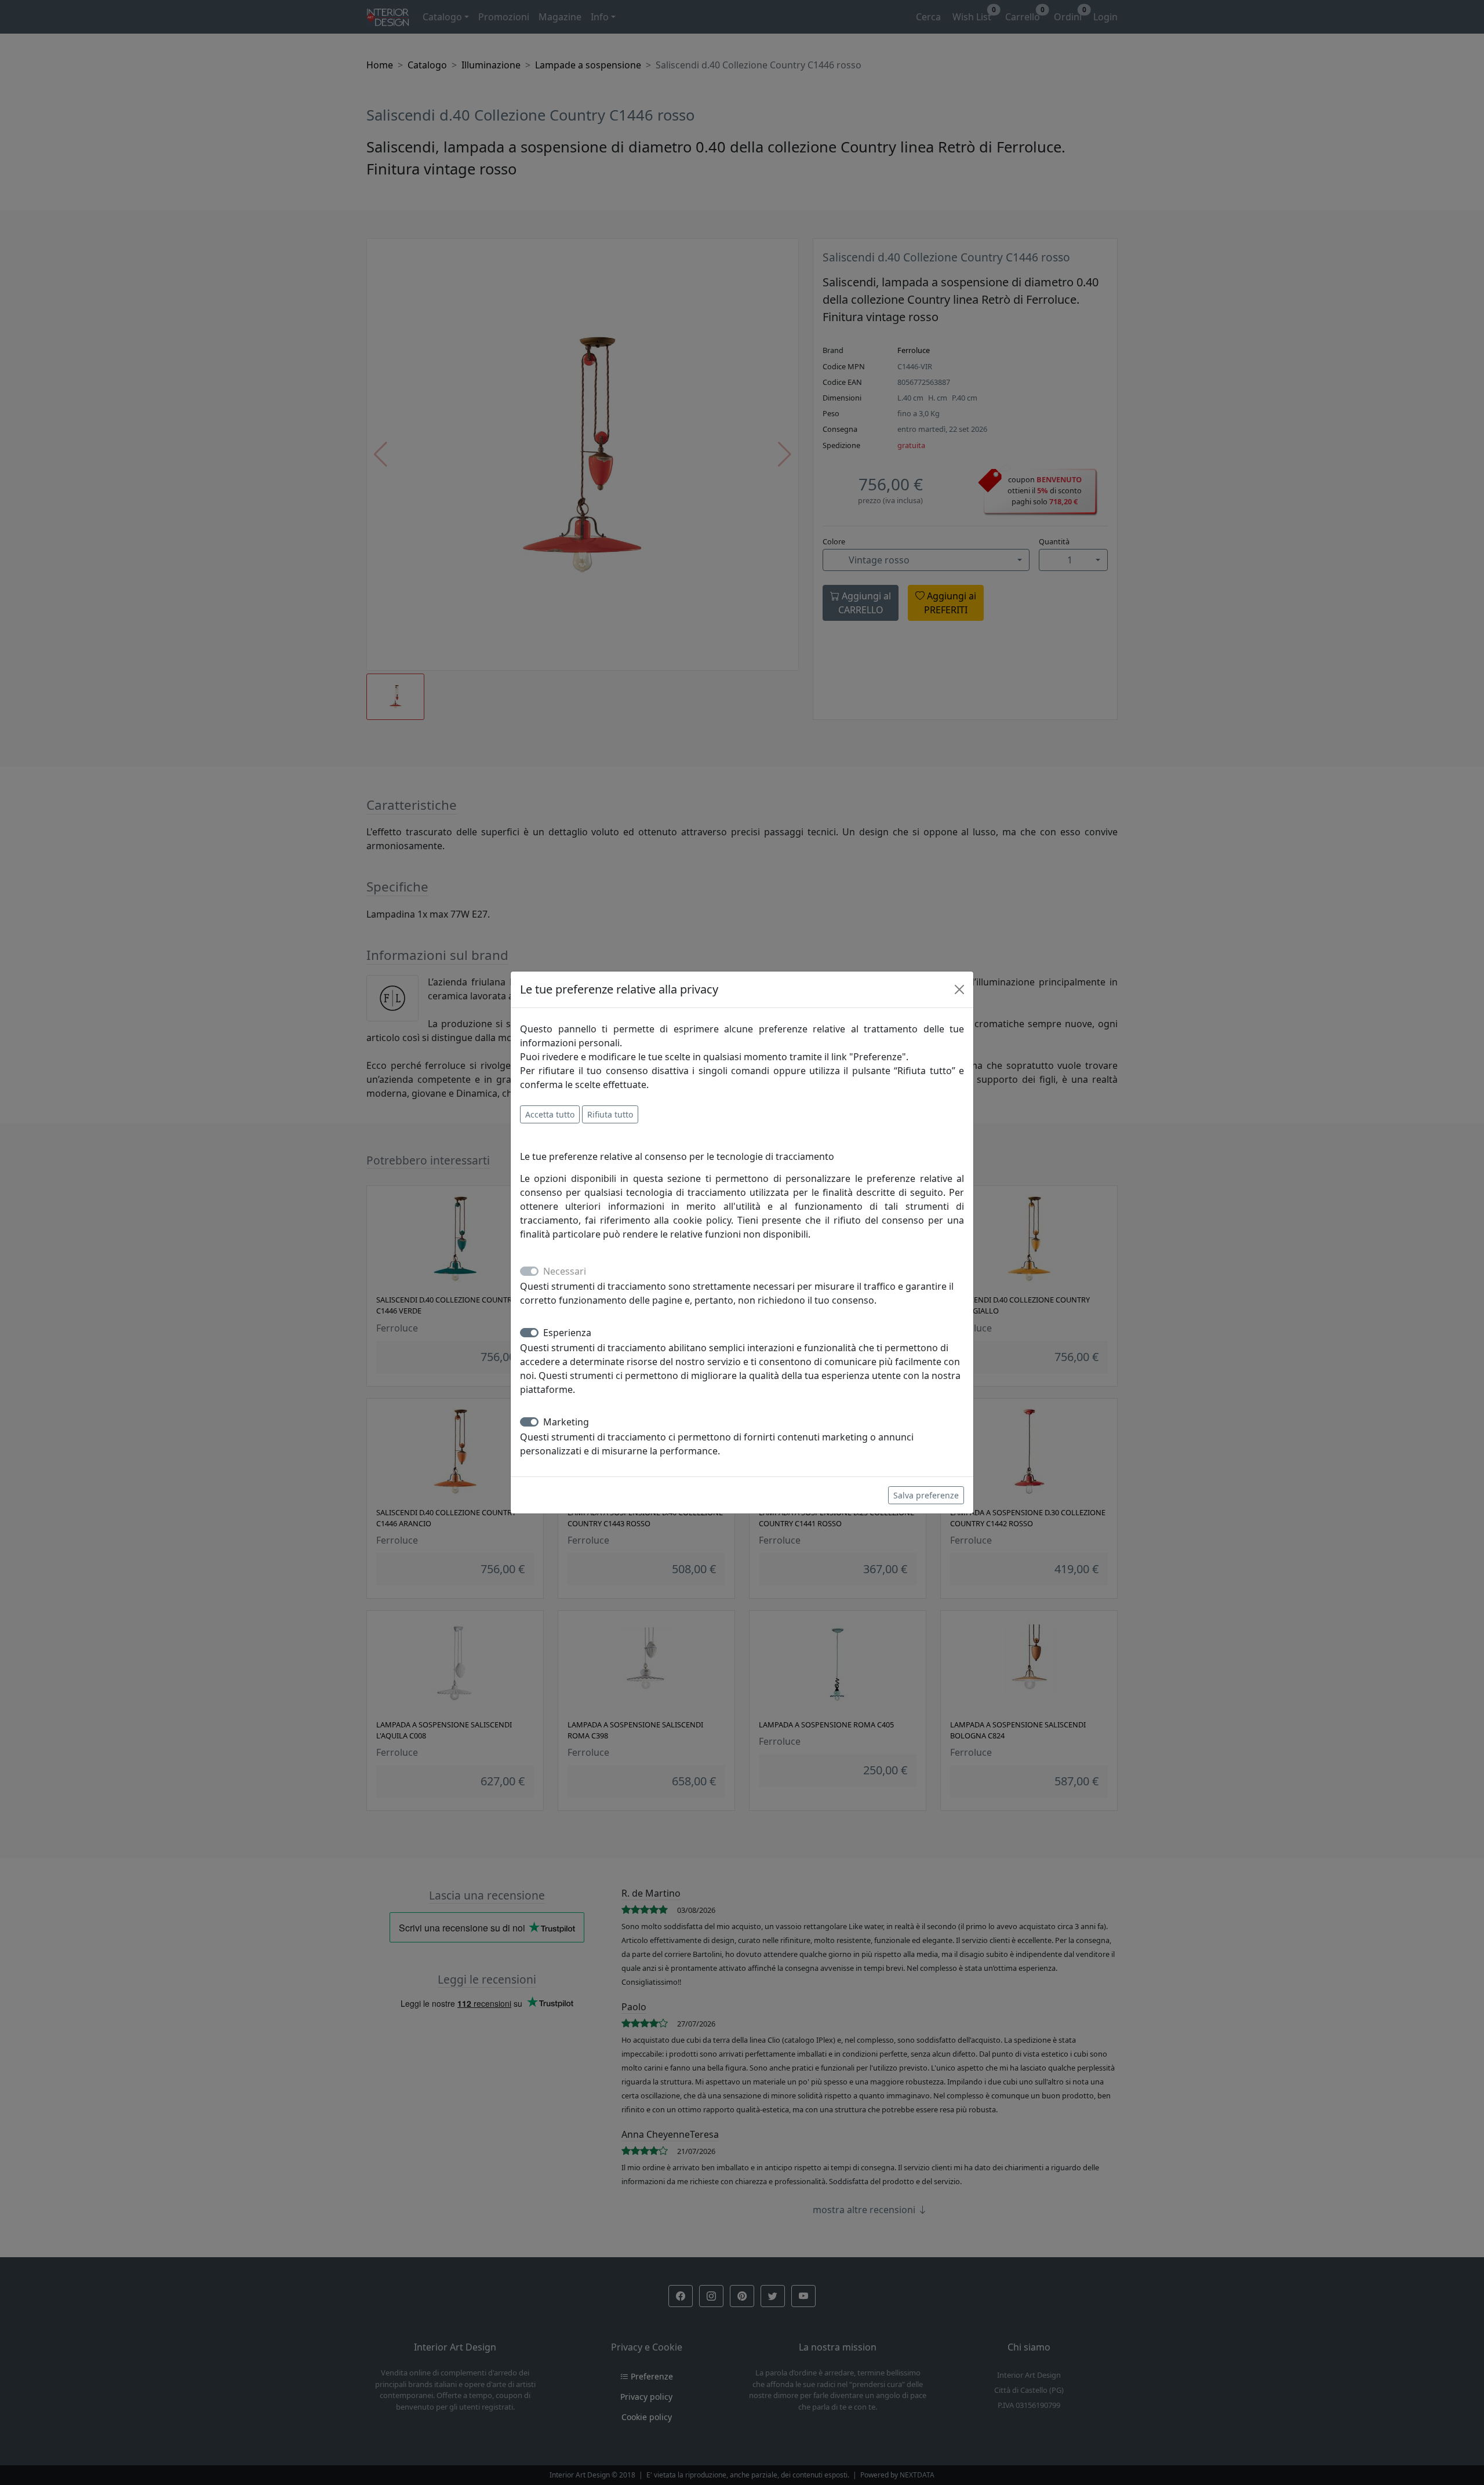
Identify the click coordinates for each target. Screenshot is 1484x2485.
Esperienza (567, 1333)
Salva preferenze (926, 1495)
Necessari (565, 1271)
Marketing (566, 1422)
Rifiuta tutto (610, 1114)
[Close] (959, 989)
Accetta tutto (550, 1114)
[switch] (529, 1333)
